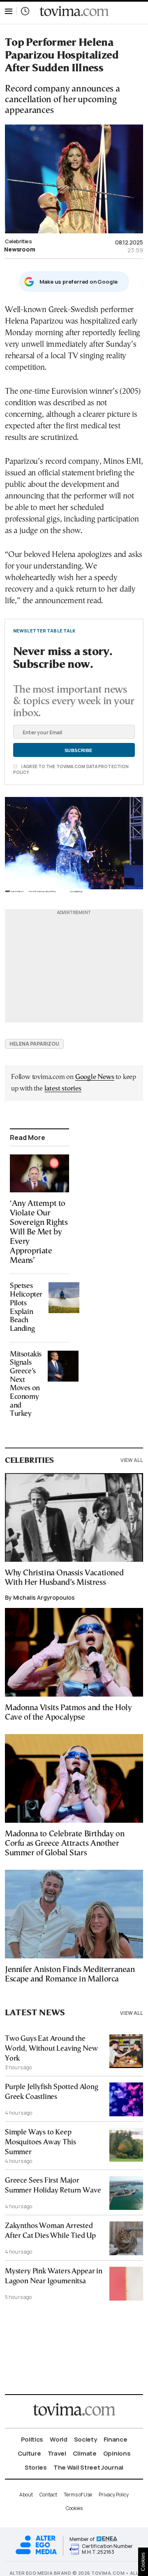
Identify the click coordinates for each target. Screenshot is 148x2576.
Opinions (117, 2453)
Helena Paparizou (34, 1044)
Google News (95, 1077)
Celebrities (18, 241)
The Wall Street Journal (88, 2467)
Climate (85, 2453)
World (59, 2439)
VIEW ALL (132, 1460)
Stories (36, 2467)
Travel (57, 2453)
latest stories (63, 1089)
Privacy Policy (114, 2495)
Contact (48, 2495)
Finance (116, 2439)
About (26, 2495)
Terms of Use (78, 2495)
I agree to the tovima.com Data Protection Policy (71, 769)
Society (86, 2439)
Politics (32, 2439)
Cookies (74, 2508)
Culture (29, 2453)
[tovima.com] (74, 11)
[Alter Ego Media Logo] (36, 2553)
